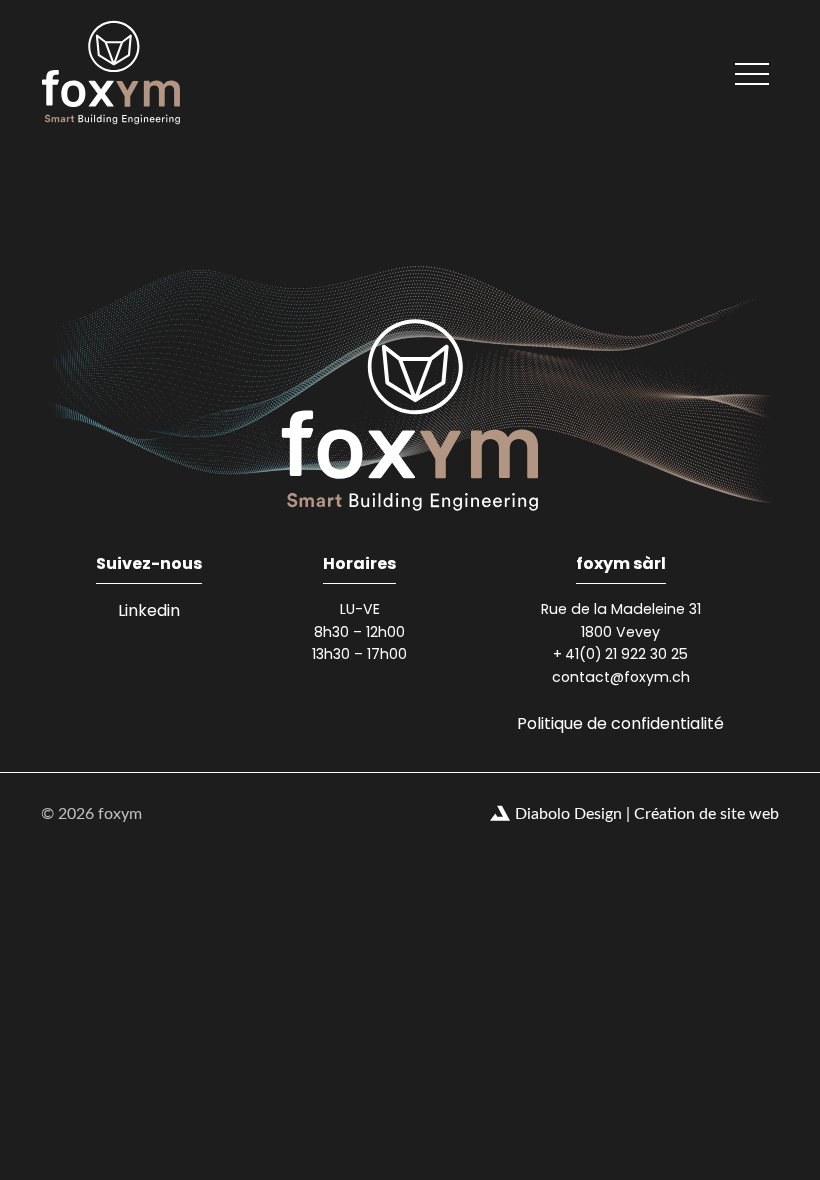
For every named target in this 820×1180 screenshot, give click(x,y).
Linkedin (149, 610)
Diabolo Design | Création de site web (647, 814)
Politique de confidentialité (620, 723)
